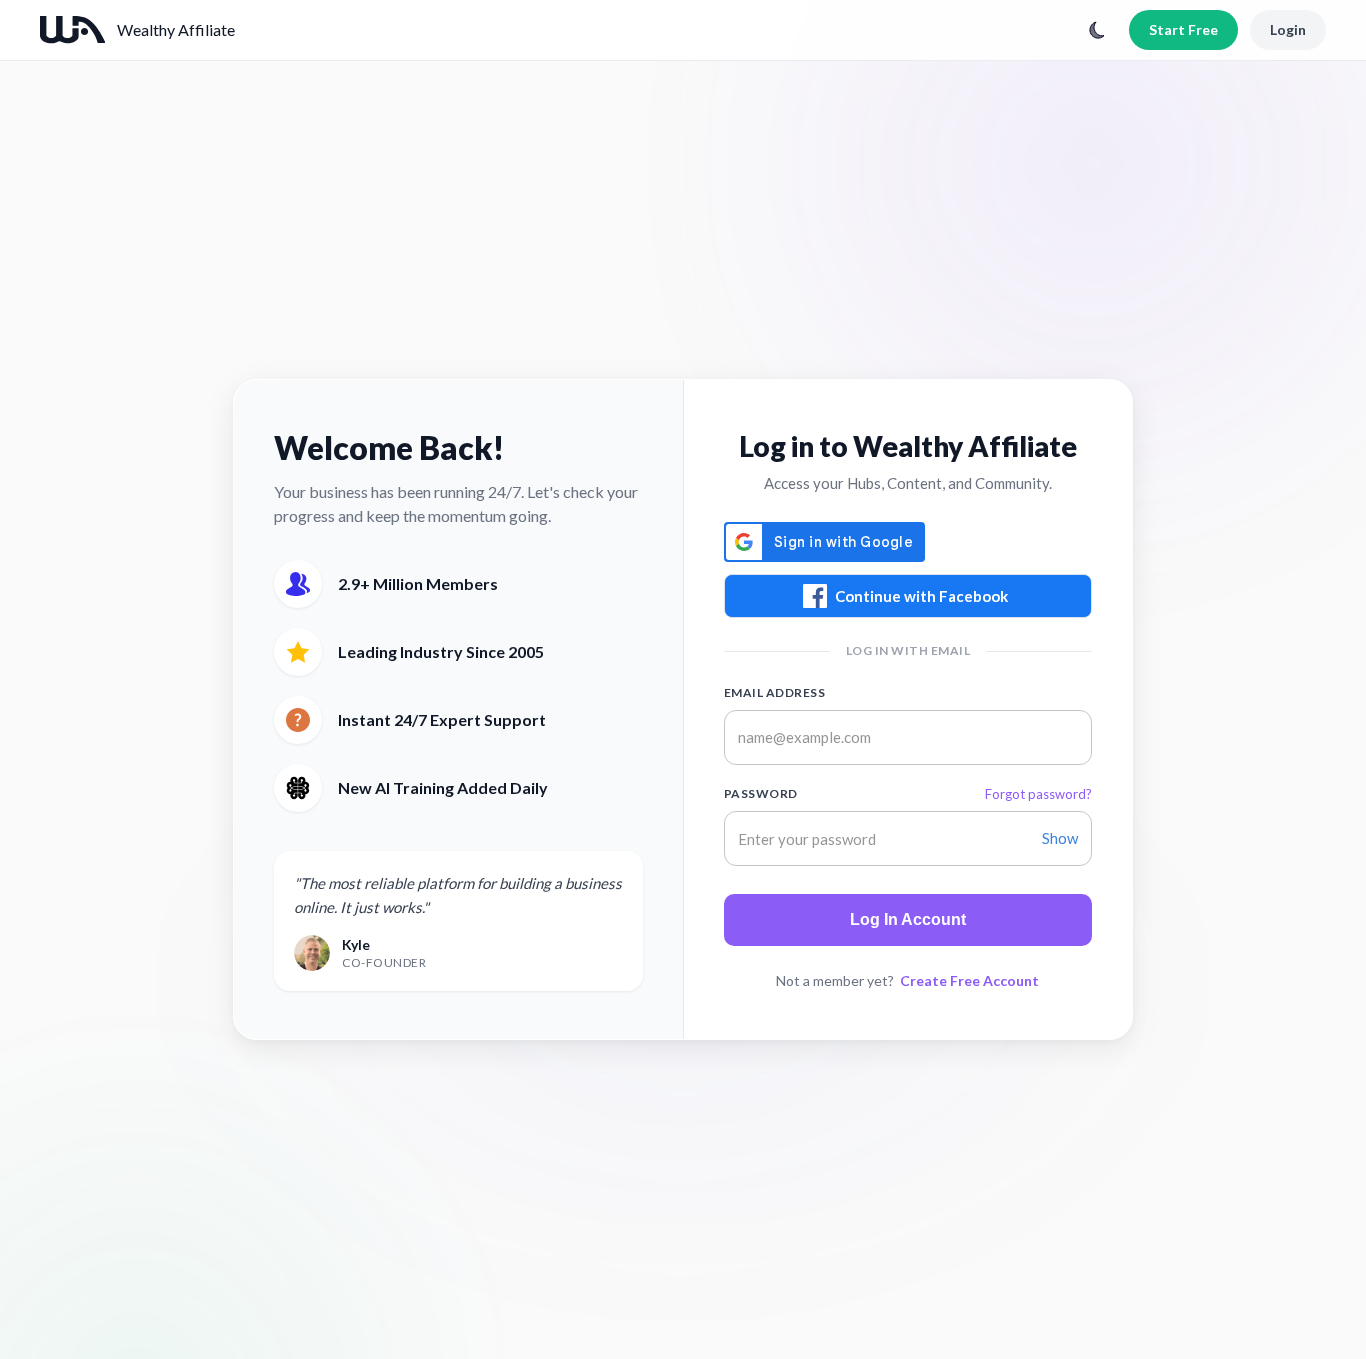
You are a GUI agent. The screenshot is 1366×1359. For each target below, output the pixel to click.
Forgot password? (1038, 794)
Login (1288, 29)
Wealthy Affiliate (176, 29)
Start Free (1183, 29)
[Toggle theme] (1097, 30)
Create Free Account (969, 980)
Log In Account (908, 919)
